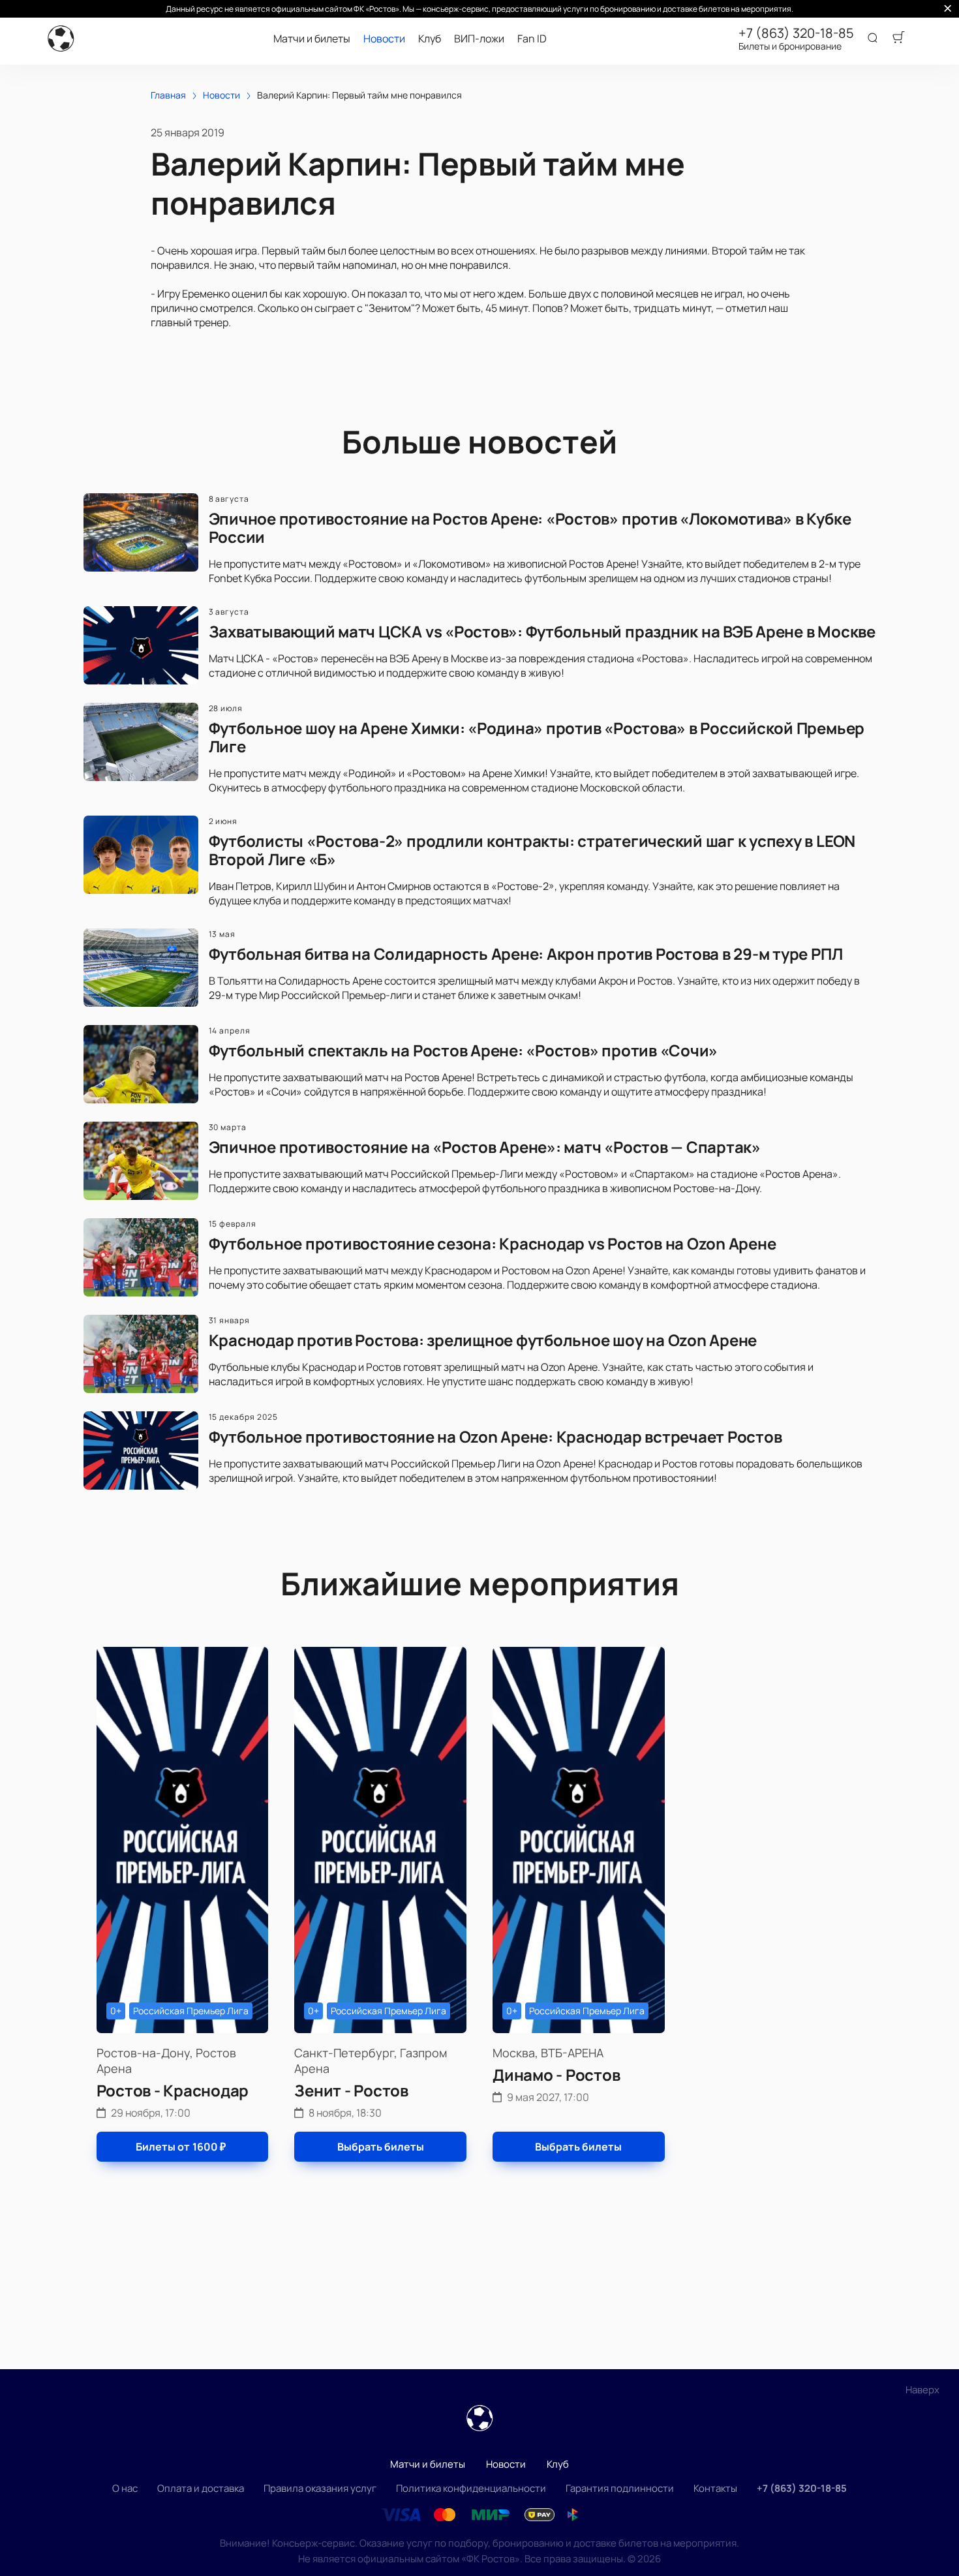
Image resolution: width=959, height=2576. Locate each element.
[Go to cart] (898, 38)
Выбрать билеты (381, 2147)
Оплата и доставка (201, 2488)
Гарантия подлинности (620, 2488)
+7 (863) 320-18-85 (796, 33)
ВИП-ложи (479, 39)
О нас (125, 2488)
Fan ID (532, 39)
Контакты (715, 2488)
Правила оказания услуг (320, 2488)
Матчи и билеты (312, 39)
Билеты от (181, 2147)
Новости (384, 39)
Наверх (922, 2390)
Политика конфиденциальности (471, 2488)
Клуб (430, 39)
